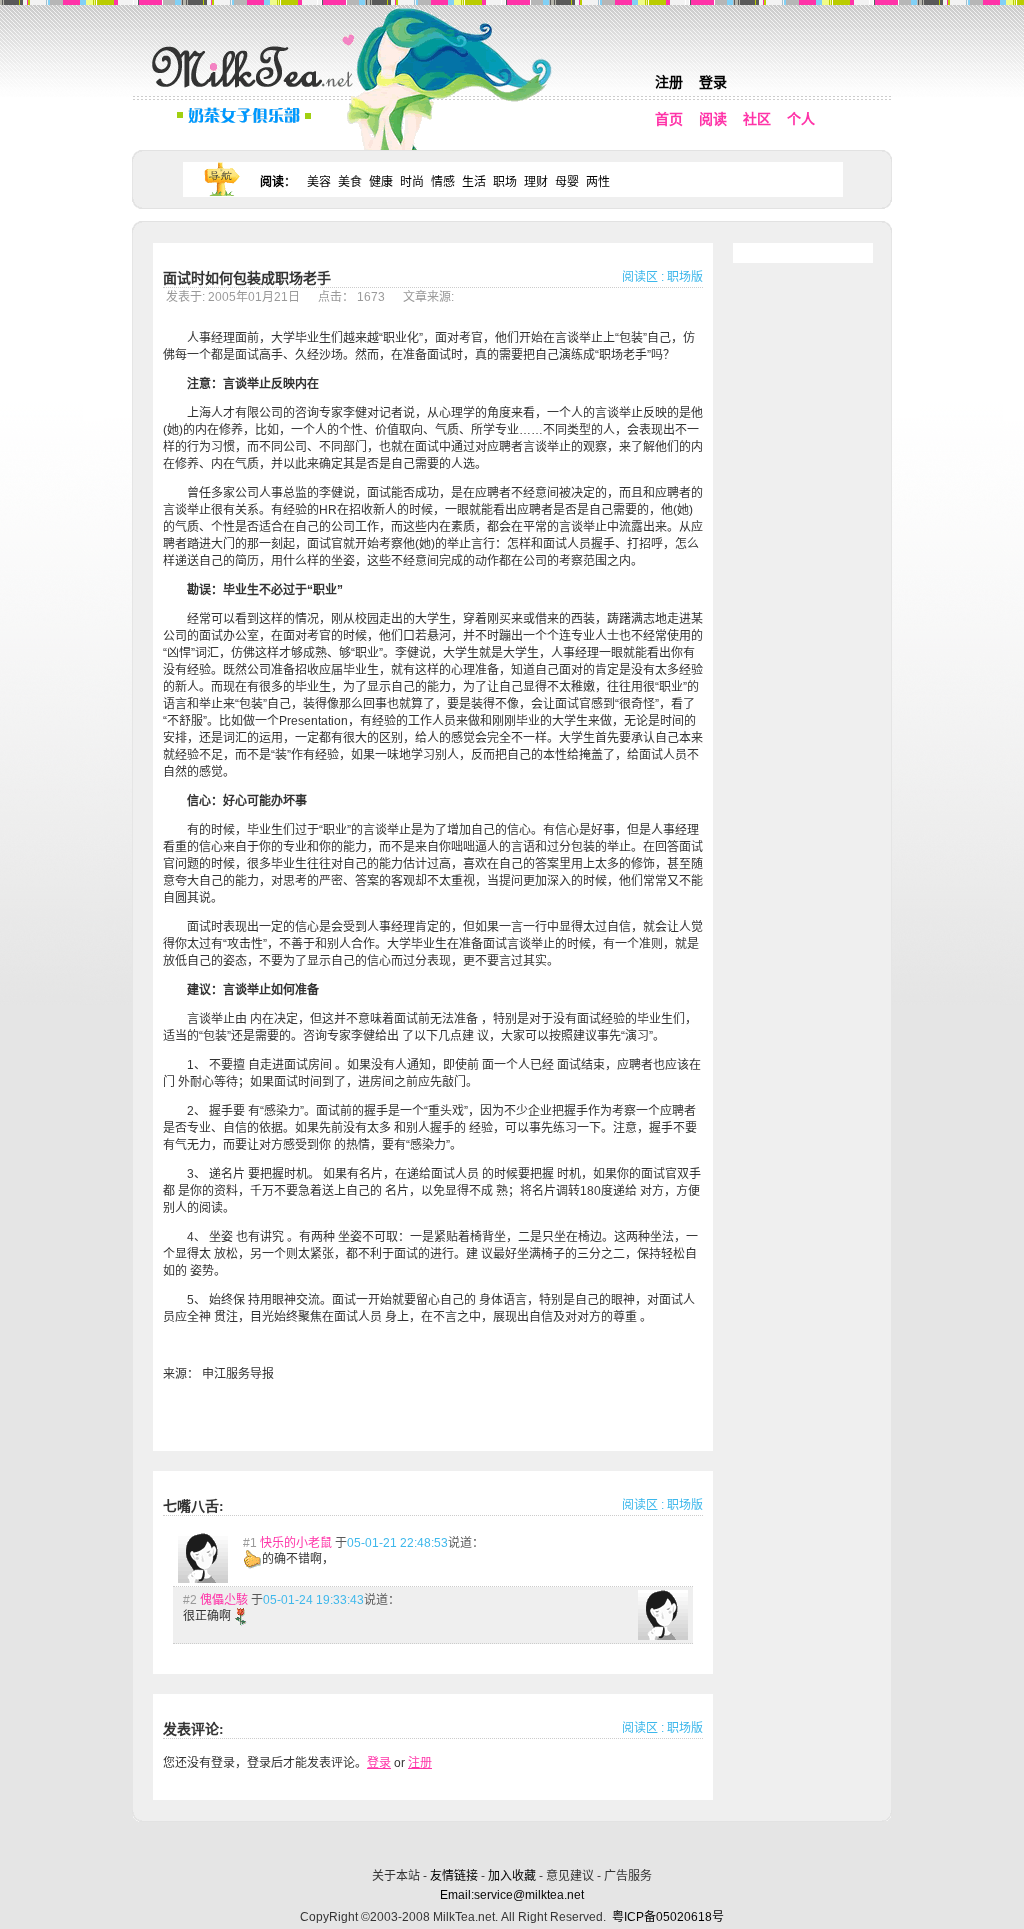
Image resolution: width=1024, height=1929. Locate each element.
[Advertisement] (514, 1841)
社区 (757, 119)
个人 (801, 119)
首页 (669, 119)
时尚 (412, 182)
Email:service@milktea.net (512, 1895)
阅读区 (640, 277)
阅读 (713, 119)
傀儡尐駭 (224, 1600)
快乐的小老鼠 (296, 1543)
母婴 (567, 182)
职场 (505, 182)
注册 (669, 82)
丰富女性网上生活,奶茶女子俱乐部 (257, 91)
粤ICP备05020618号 (668, 1917)
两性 (598, 182)
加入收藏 (512, 1876)
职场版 (685, 277)
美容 (319, 182)
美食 (350, 182)
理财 (536, 182)
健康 (381, 182)
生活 (474, 182)
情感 (443, 182)
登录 (713, 82)
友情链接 (454, 1876)
